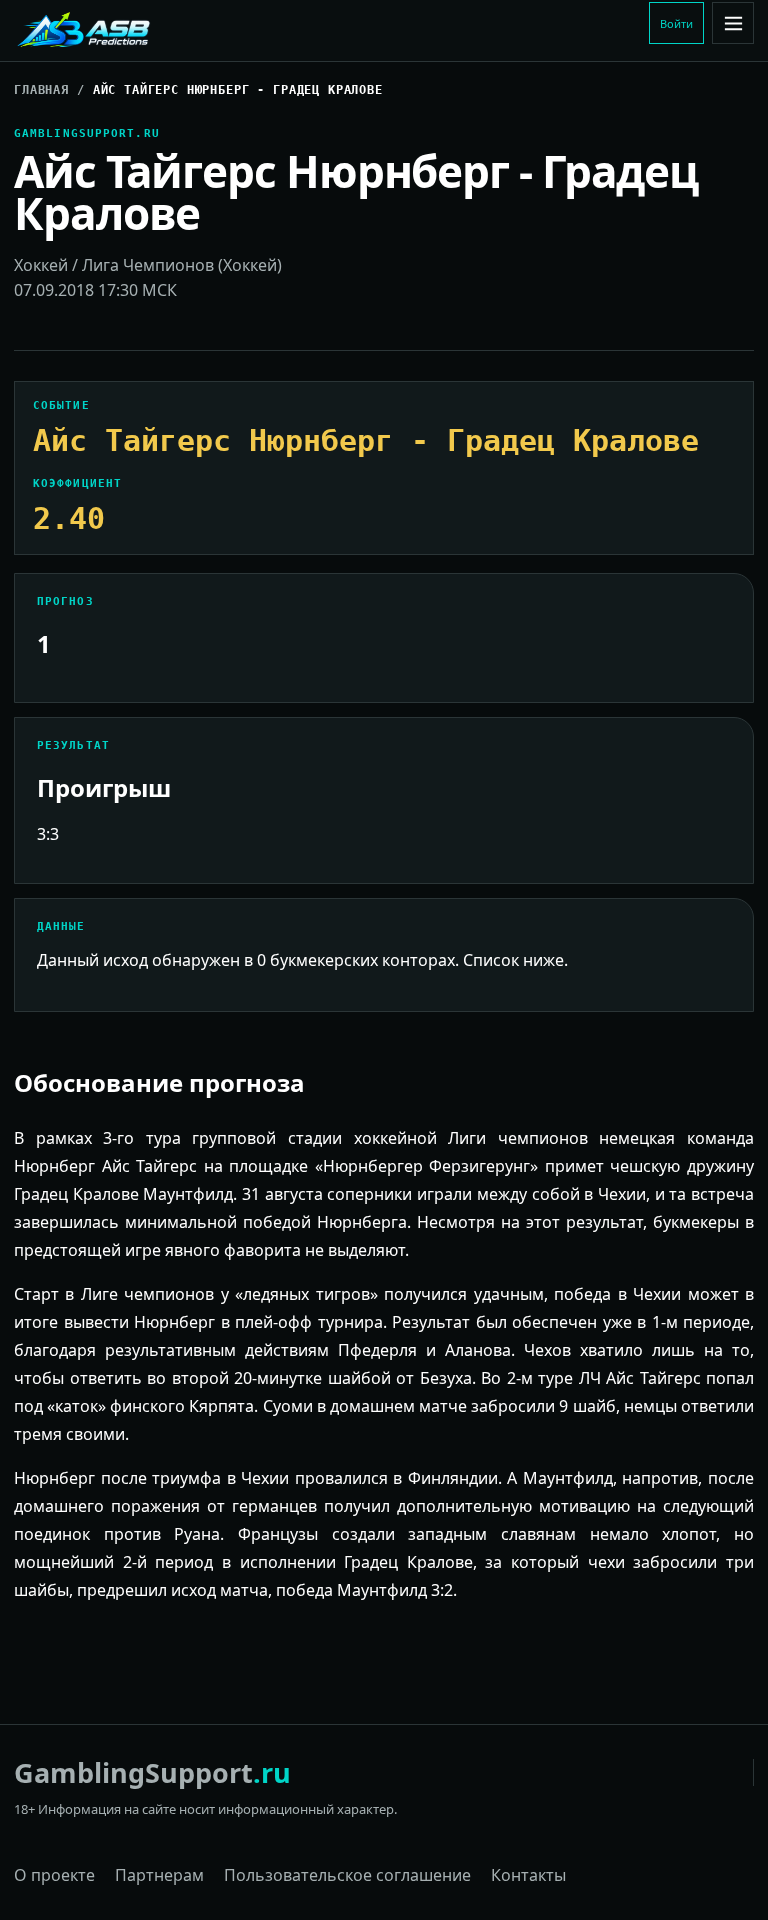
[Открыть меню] (733, 23)
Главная (41, 90)
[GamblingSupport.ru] (149, 31)
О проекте (54, 1875)
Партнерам (159, 1875)
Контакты (528, 1875)
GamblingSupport (152, 1772)
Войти (676, 23)
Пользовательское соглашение (347, 1875)
